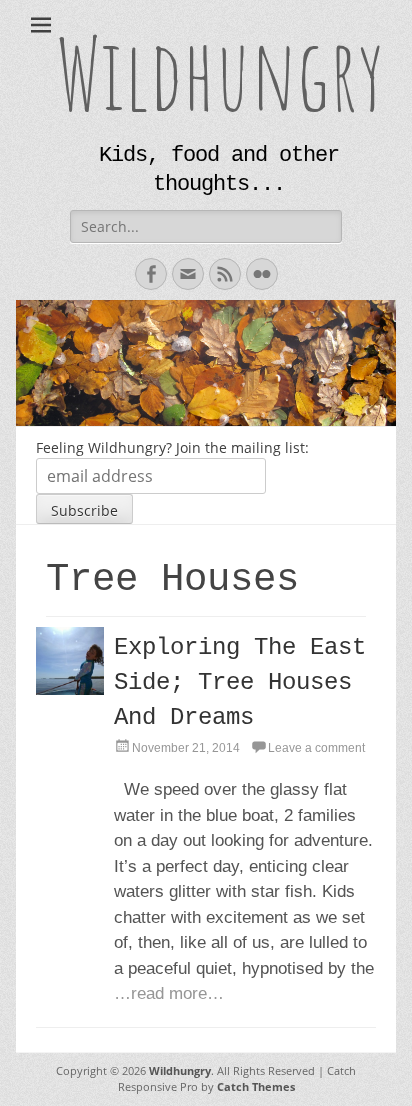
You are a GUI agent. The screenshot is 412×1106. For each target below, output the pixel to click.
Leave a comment (316, 748)
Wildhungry (220, 73)
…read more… (169, 993)
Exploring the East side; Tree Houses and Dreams (240, 682)
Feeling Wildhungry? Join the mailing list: (172, 447)
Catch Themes (256, 1086)
